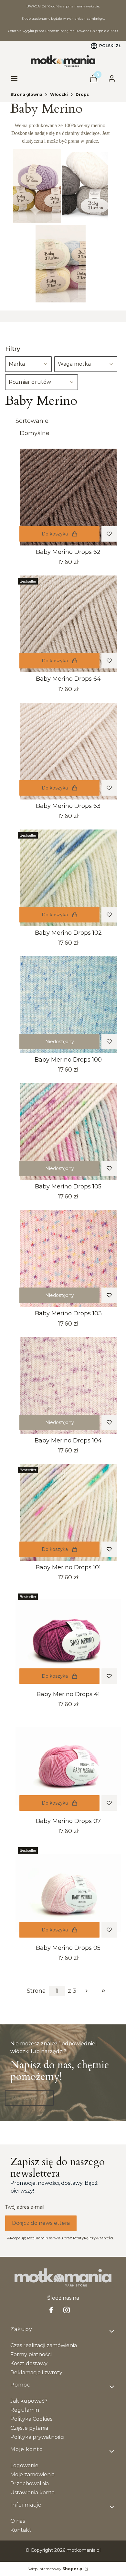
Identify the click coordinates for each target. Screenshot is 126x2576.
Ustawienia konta (32, 2493)
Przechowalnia (30, 2484)
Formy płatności (31, 2354)
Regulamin (25, 2410)
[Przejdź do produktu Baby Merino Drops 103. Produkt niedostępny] (68, 1258)
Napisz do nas (29, 2098)
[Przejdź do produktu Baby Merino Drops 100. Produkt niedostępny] (68, 1005)
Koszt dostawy (29, 2363)
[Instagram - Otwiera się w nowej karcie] (67, 2310)
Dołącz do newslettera (41, 2223)
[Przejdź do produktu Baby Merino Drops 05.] (68, 1893)
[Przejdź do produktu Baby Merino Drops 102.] (68, 878)
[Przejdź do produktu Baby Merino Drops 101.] (68, 1512)
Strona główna (26, 94)
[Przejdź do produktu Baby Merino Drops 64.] (68, 624)
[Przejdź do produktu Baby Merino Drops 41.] (68, 1639)
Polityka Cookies (31, 2419)
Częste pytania (29, 2428)
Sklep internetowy (56, 2569)
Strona (36, 1991)
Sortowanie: (32, 421)
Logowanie (24, 2465)
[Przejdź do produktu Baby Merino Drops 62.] (68, 497)
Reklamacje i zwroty (36, 2372)
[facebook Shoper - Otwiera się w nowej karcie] (51, 2310)
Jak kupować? (29, 2401)
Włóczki (59, 94)
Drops (82, 94)
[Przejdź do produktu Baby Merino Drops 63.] (68, 751)
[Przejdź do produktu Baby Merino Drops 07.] (68, 1766)
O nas (18, 2521)
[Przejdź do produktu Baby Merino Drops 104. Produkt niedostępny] (68, 1386)
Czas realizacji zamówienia (44, 2345)
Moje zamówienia (32, 2474)
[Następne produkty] (87, 1991)
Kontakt (21, 2530)
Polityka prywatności (37, 2437)
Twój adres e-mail (25, 2207)
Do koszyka (55, 534)
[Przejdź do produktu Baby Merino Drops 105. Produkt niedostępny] (68, 1132)
